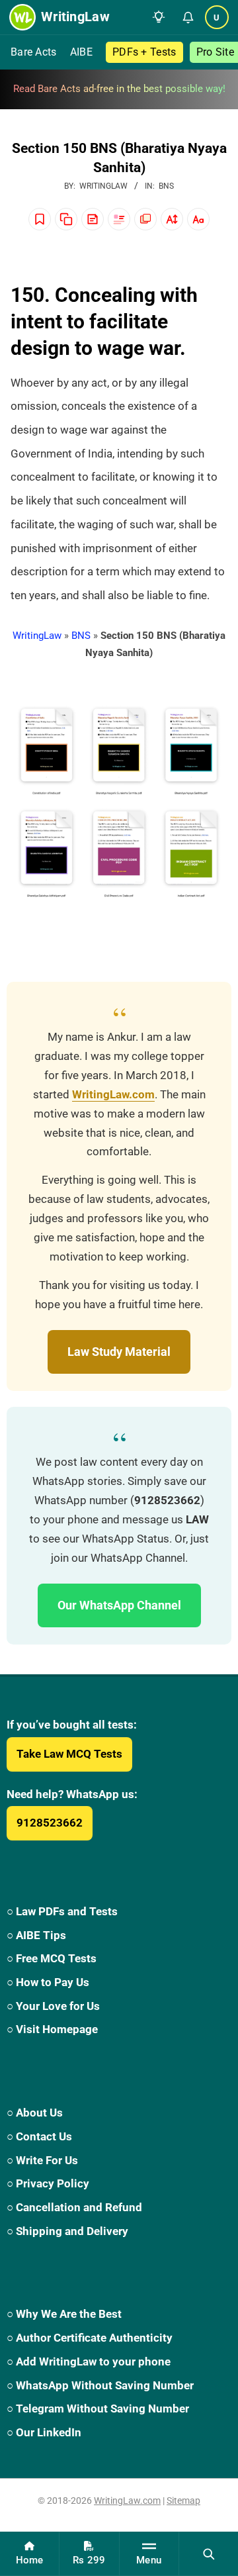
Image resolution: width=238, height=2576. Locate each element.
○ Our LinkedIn (44, 2432)
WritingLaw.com (113, 1095)
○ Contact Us (39, 2136)
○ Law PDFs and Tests (62, 1911)
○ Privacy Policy (48, 2183)
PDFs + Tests (144, 52)
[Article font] (198, 219)
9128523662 (50, 1823)
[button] (159, 17)
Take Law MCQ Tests (69, 1754)
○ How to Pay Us (48, 1982)
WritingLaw (37, 636)
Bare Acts (34, 52)
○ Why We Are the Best (64, 2314)
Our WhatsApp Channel (119, 1605)
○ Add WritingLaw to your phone (89, 2361)
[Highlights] (119, 219)
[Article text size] (172, 219)
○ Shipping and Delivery (67, 2231)
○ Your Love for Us (53, 2006)
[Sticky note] (93, 219)
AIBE (81, 52)
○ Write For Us (42, 2160)
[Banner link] (119, 89)
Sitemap (183, 2501)
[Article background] (145, 219)
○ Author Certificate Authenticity (90, 2338)
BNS (166, 186)
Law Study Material (119, 1352)
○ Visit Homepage (52, 2029)
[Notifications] (188, 17)
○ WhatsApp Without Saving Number (100, 2385)
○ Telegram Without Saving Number (98, 2409)
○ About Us (35, 2113)
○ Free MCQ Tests (52, 1958)
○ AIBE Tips (36, 1935)
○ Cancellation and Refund (74, 2207)
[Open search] (209, 2553)
